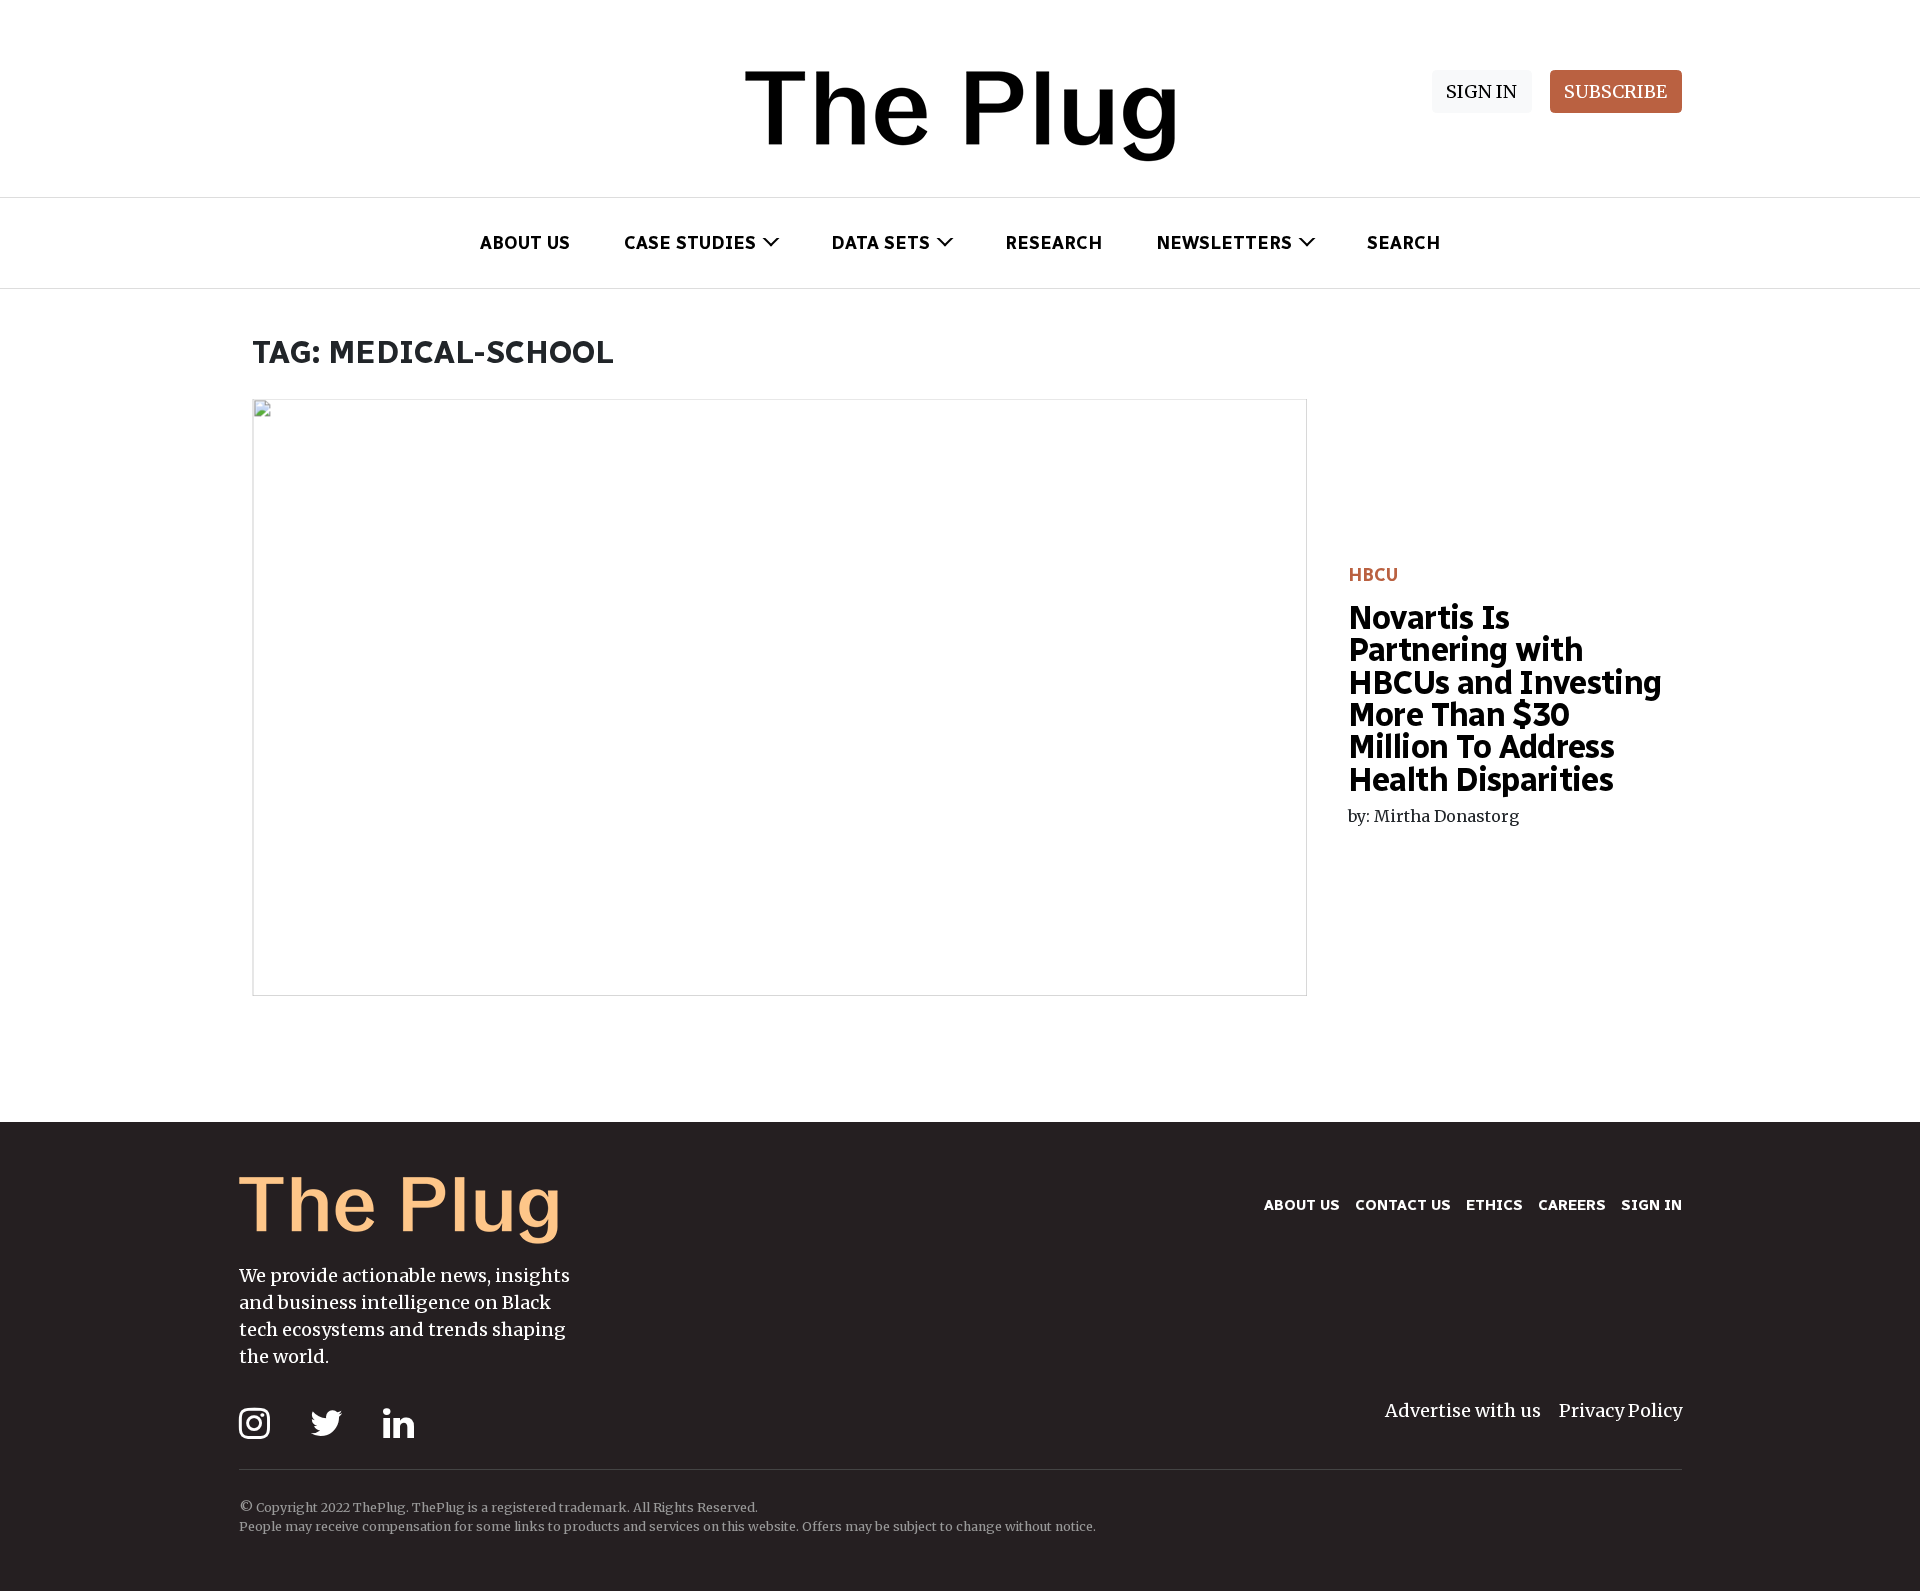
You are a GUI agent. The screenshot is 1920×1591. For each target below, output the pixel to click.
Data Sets (880, 243)
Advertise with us (1463, 1410)
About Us (525, 243)
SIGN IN (1481, 91)
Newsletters (1224, 243)
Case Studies (690, 243)
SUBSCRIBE (1615, 91)
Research (1053, 243)
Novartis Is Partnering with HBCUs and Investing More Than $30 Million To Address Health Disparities (1505, 698)
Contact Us (1403, 1205)
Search (1403, 243)
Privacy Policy (1620, 1410)
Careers (1572, 1205)
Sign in (1651, 1205)
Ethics (1494, 1205)
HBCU (1373, 575)
